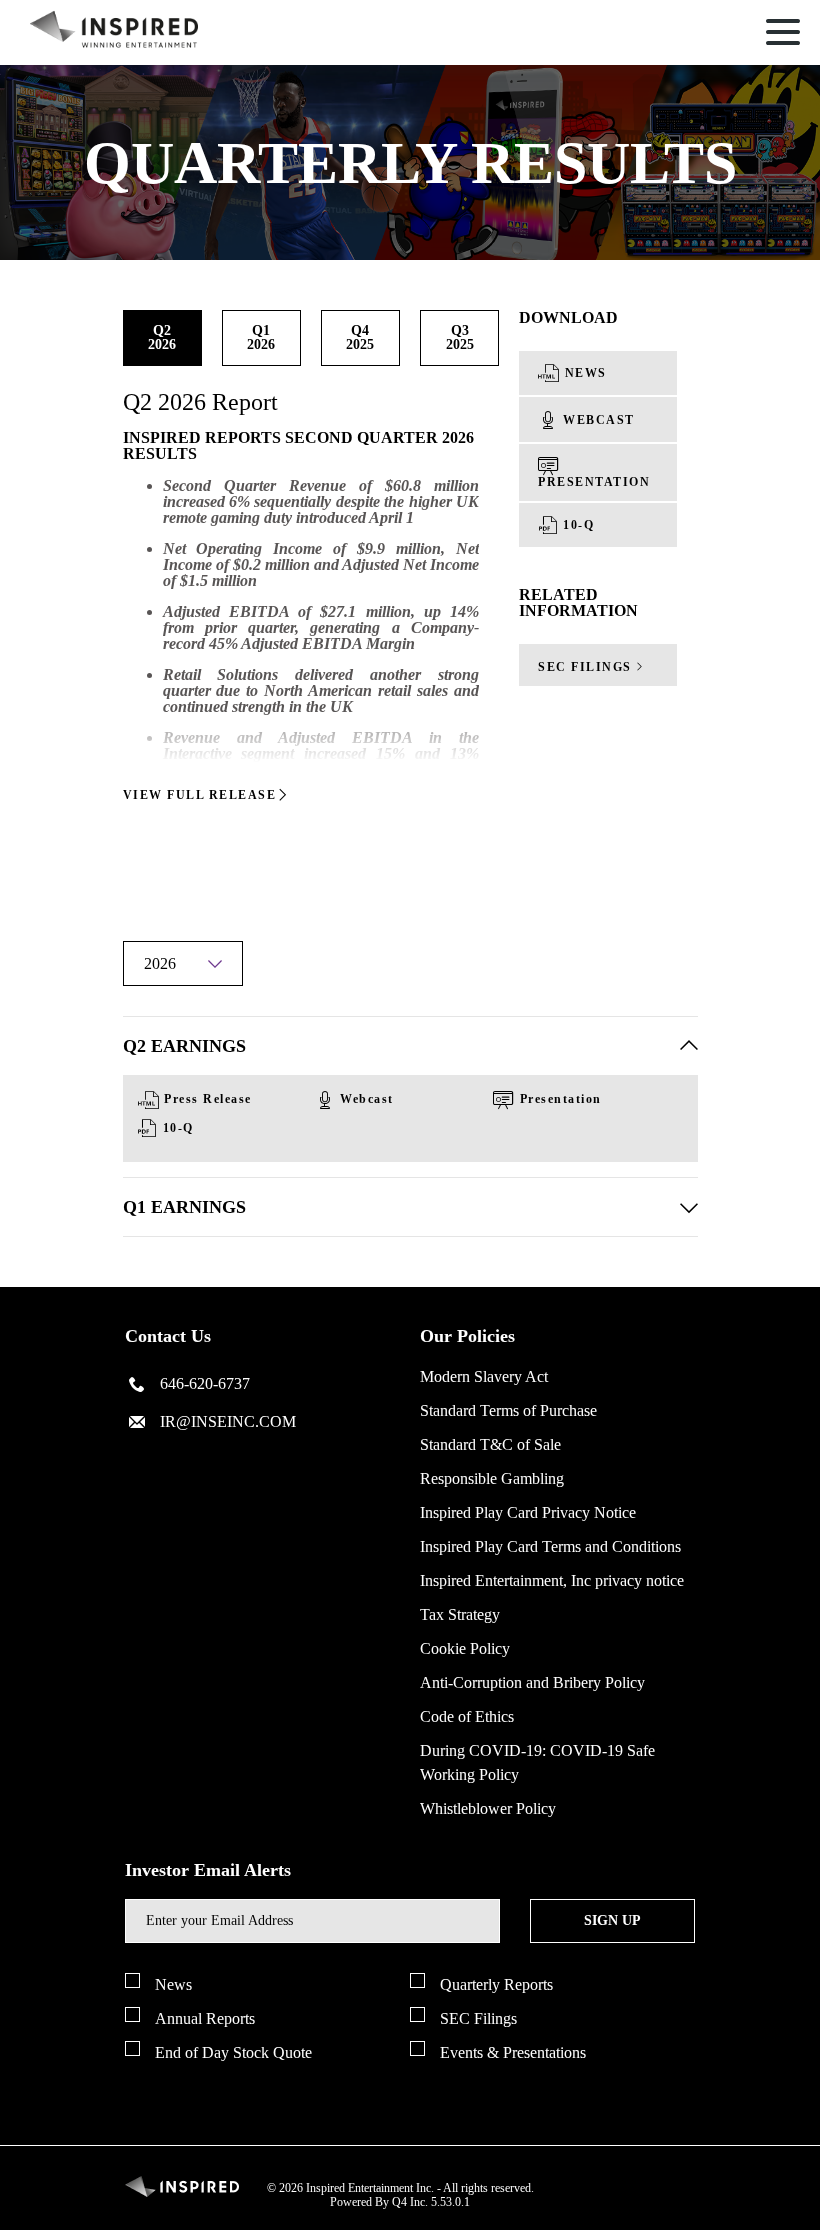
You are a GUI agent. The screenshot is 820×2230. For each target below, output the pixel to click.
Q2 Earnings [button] (184, 1046)
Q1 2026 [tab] (261, 337)
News (173, 1984)
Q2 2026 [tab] (162, 337)
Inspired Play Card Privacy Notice (528, 1512)
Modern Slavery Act (484, 1376)
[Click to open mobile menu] (783, 35)
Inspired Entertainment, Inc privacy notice (552, 1580)
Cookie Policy (465, 1648)
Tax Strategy (460, 1614)
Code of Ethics (467, 1716)
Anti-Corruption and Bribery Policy (532, 1682)
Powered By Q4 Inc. (379, 2202)
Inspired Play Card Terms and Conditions (550, 1546)
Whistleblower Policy (488, 1808)
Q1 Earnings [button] (184, 1207)
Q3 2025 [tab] (460, 337)
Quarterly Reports (496, 1984)
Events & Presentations (513, 2052)
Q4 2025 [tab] (360, 337)
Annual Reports (205, 2018)
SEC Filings (478, 2018)
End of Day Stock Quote (233, 2052)
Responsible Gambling (492, 1478)
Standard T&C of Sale (490, 1444)
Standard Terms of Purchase (508, 1410)
